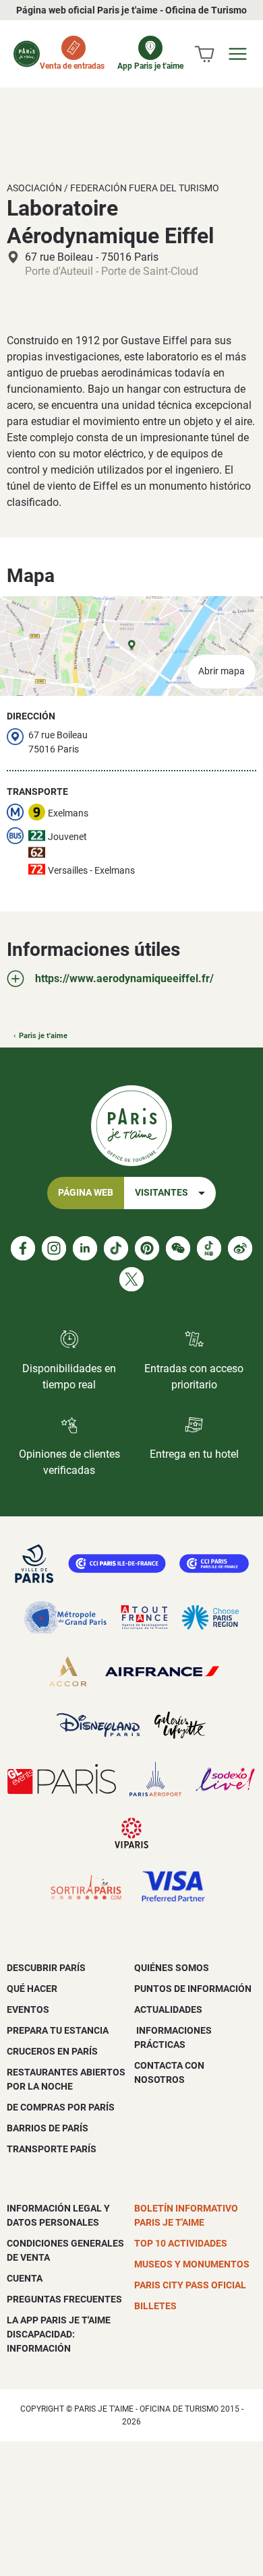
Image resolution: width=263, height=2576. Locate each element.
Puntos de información (193, 1989)
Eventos (28, 2009)
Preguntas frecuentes (64, 2299)
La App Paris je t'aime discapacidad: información (59, 2334)
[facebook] (23, 1248)
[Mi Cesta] (204, 54)
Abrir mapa (222, 671)
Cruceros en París (52, 2051)
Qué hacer (32, 1989)
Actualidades (168, 2009)
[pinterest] (147, 1248)
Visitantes (162, 1193)
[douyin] (209, 1248)
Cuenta (25, 2278)
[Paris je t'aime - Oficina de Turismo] (27, 54)
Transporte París (52, 2149)
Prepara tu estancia (58, 2030)
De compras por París (61, 2107)
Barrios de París (48, 2128)
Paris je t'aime (43, 1036)
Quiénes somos (172, 1968)
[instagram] (54, 1248)
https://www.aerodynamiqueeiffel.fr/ (124, 978)
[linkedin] (85, 1248)
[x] (131, 1279)
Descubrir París (46, 1968)
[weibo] (240, 1248)
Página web (86, 1193)
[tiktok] (116, 1248)
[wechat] (178, 1248)
